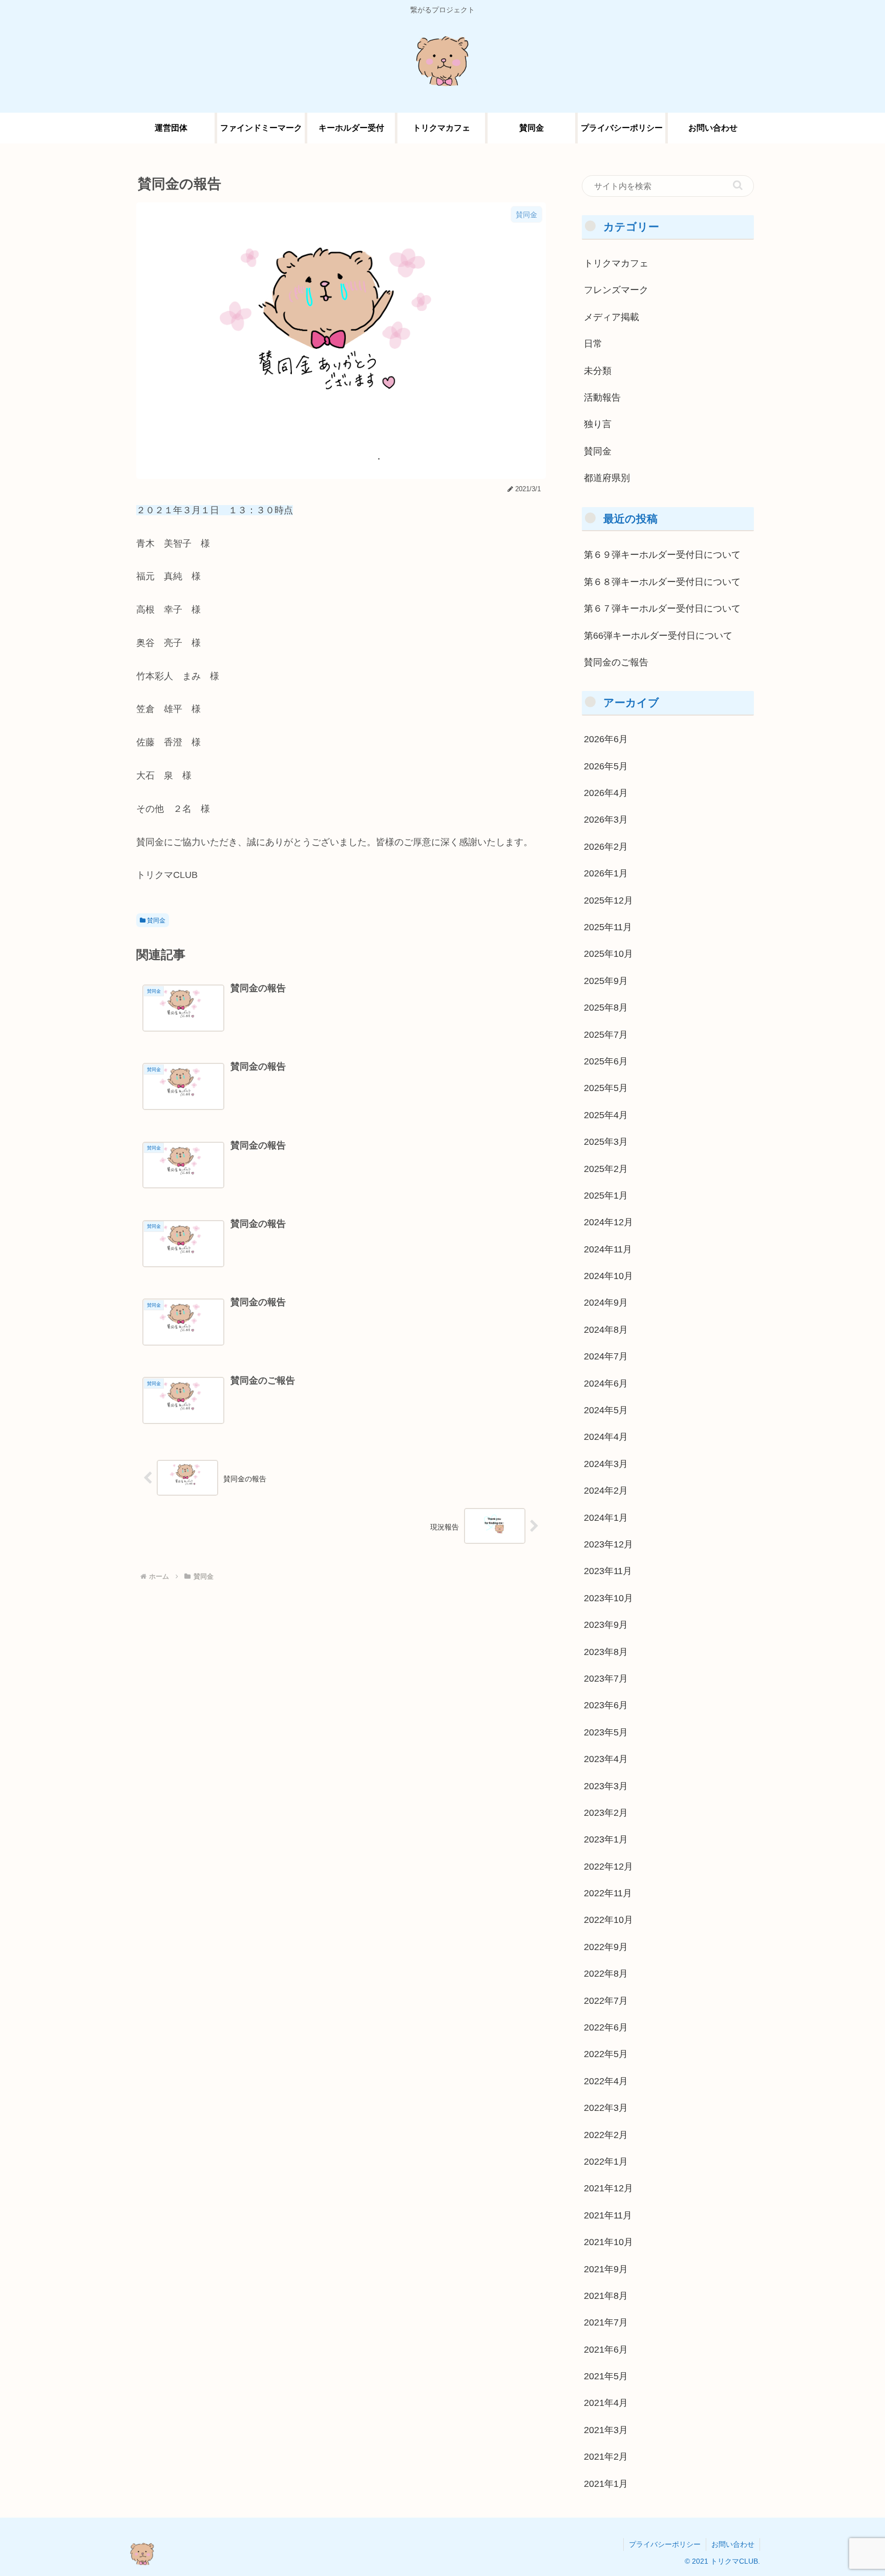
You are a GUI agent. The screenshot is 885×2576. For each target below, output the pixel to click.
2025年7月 (606, 1034)
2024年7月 (606, 1356)
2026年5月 (606, 766)
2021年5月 (606, 2376)
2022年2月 (606, 2134)
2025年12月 (608, 900)
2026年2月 (606, 846)
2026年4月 (606, 793)
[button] (738, 185)
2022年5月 (606, 2054)
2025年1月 (606, 1195)
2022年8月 (606, 1974)
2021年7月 (606, 2322)
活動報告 (602, 397)
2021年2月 (606, 2457)
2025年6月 (606, 1061)
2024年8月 (606, 1329)
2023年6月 (606, 1705)
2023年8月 (606, 1651)
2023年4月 (606, 1759)
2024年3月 (606, 1463)
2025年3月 (606, 1142)
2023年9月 (606, 1625)
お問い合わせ (733, 2544)
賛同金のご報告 (616, 662)
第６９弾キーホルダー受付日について (662, 555)
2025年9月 (606, 980)
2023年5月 (606, 1732)
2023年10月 (608, 1598)
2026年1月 (606, 873)
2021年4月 (606, 2403)
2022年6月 (606, 2027)
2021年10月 (608, 2242)
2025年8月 (606, 1008)
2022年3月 (606, 2108)
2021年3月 (606, 2430)
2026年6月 (606, 739)
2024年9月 (606, 1303)
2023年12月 (608, 1544)
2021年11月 (608, 2215)
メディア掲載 (612, 317)
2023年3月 (606, 1786)
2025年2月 (606, 1168)
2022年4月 (606, 2081)
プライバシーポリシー (665, 2544)
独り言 (598, 424)
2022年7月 (606, 2000)
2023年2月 (606, 1812)
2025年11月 (608, 927)
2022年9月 (606, 1946)
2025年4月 (606, 1115)
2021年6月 (606, 2349)
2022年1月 (606, 2161)
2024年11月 (608, 1249)
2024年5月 (606, 1410)
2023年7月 (606, 1678)
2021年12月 (608, 2188)
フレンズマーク (616, 290)
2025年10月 (608, 954)
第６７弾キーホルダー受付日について (662, 609)
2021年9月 (606, 2269)
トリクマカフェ (616, 263)
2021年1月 (606, 2483)
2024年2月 (606, 1491)
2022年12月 (608, 1866)
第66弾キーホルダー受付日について (658, 635)
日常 (593, 344)
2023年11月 (608, 1571)
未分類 (598, 370)
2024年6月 (606, 1383)
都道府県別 (607, 478)
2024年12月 (608, 1222)
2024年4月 (606, 1437)
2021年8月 (606, 2295)
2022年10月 (608, 1920)
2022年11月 (608, 1893)
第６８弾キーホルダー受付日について (662, 581)
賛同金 (155, 920)
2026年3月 (606, 820)
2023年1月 (606, 1839)
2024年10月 (608, 1276)
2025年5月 (606, 1088)
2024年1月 (606, 1517)
